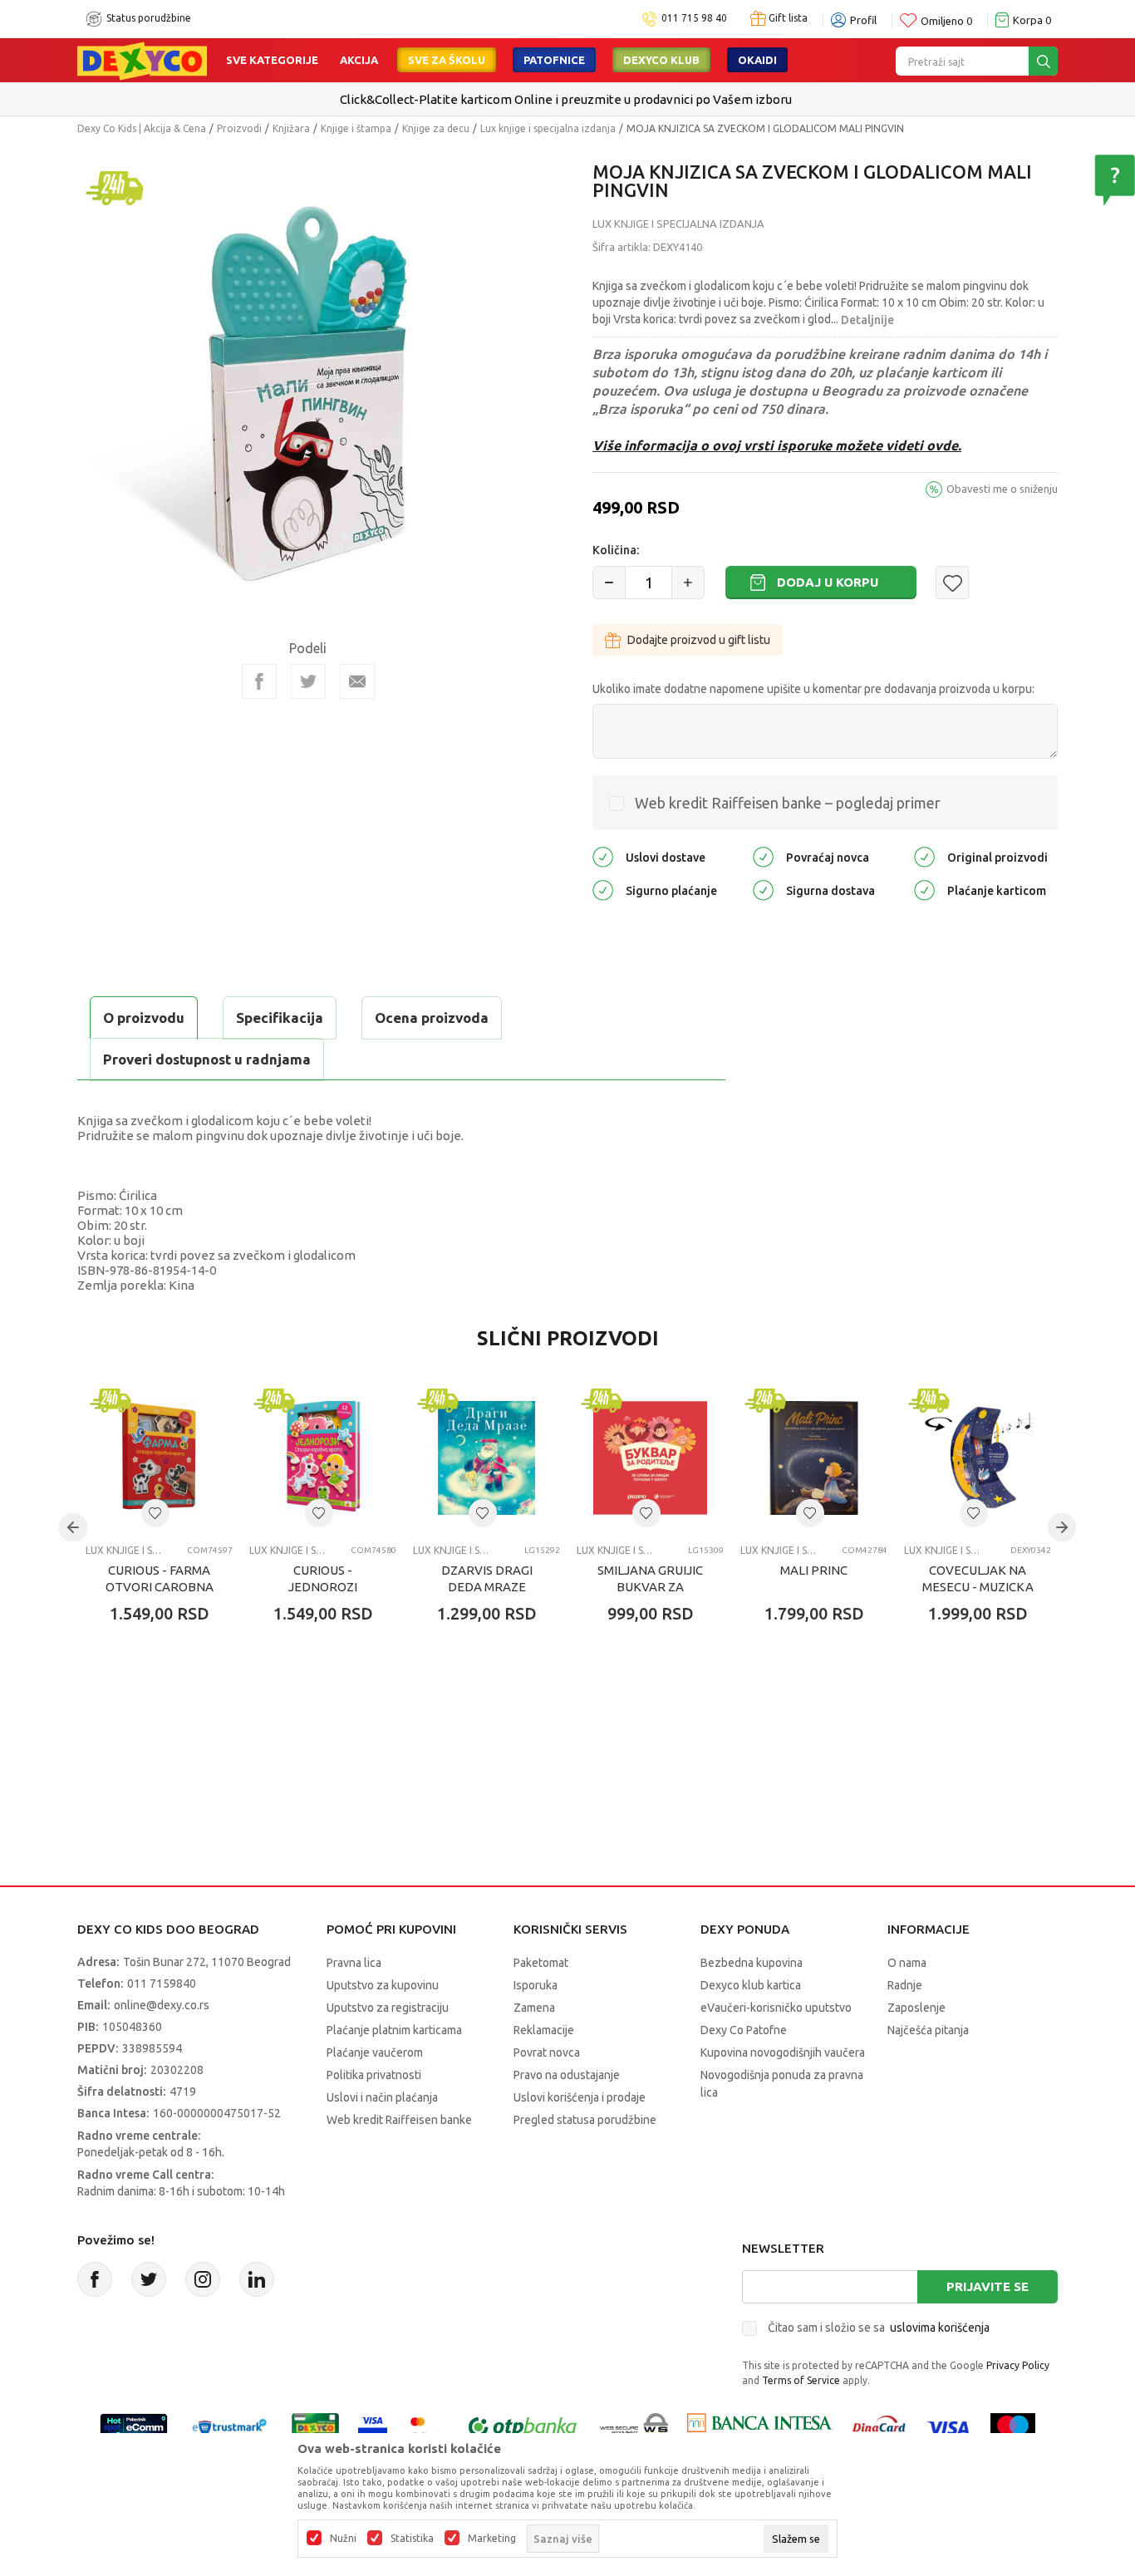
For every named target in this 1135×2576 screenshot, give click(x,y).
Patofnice (554, 60)
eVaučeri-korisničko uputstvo (776, 2008)
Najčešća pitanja (928, 2030)
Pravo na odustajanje (567, 2075)
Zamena (534, 2008)
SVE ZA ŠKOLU (447, 60)
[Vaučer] (315, 2427)
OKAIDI (757, 60)
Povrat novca (547, 2052)
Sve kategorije (272, 60)
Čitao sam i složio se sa (879, 2328)
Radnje (905, 1985)
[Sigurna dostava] (763, 890)
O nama (907, 1963)
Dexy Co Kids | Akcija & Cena (142, 128)
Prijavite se (988, 2286)
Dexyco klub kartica (751, 1985)
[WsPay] (634, 2427)
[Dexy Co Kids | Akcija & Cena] (142, 60)
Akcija (359, 60)
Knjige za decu (436, 128)
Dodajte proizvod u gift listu (699, 640)
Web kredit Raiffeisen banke (399, 2120)
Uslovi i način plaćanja (382, 2097)
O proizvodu (144, 1018)
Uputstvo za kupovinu (383, 1985)
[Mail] (357, 681)
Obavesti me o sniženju (1002, 489)
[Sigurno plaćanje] (603, 890)
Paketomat (541, 1963)
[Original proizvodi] (924, 856)
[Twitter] (149, 2279)
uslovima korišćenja (940, 2328)
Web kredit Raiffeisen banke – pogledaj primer (788, 803)
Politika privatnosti (374, 2075)
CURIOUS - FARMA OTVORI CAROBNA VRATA (160, 1587)
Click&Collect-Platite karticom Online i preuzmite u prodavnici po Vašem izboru (566, 99)
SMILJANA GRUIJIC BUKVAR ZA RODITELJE (650, 1587)
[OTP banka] (523, 2427)
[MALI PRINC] (814, 1458)
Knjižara (291, 128)
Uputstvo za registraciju (388, 2008)
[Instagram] (203, 2279)
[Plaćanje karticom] (924, 890)
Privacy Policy (1018, 2365)
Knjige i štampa (356, 128)
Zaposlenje (916, 2008)
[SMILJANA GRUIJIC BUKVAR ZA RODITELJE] (650, 1458)
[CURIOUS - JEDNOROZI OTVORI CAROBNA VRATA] (323, 1458)
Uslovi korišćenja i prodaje (580, 2097)
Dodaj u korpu (828, 582)
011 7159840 (162, 1984)
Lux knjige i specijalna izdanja (548, 128)
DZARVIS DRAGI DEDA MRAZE (487, 1578)
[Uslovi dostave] (603, 856)
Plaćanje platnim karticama (394, 2030)
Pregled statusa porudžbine (585, 2120)
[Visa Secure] (373, 2427)
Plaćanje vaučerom (375, 2052)
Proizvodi (239, 128)
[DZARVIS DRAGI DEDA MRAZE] (486, 1458)
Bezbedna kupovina (752, 1963)
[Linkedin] (257, 2279)
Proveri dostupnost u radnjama (207, 1059)
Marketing (492, 2539)
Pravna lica (354, 1963)
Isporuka (536, 1985)
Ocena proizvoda (432, 1018)
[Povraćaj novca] (763, 856)
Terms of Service (801, 2380)
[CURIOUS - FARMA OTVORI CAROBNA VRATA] (159, 1458)
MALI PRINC (814, 1570)
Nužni (343, 2539)
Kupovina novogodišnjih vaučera (783, 2052)
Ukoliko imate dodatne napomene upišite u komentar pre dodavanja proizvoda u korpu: (813, 689)
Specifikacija (280, 1018)
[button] (952, 583)
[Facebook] (259, 681)
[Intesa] (759, 2427)
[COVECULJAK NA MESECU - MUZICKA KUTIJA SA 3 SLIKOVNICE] (978, 1458)
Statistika (412, 2539)
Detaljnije (867, 320)
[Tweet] (308, 681)
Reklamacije (544, 2030)
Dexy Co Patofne (744, 2030)
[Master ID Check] (426, 2427)
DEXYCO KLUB (661, 60)
